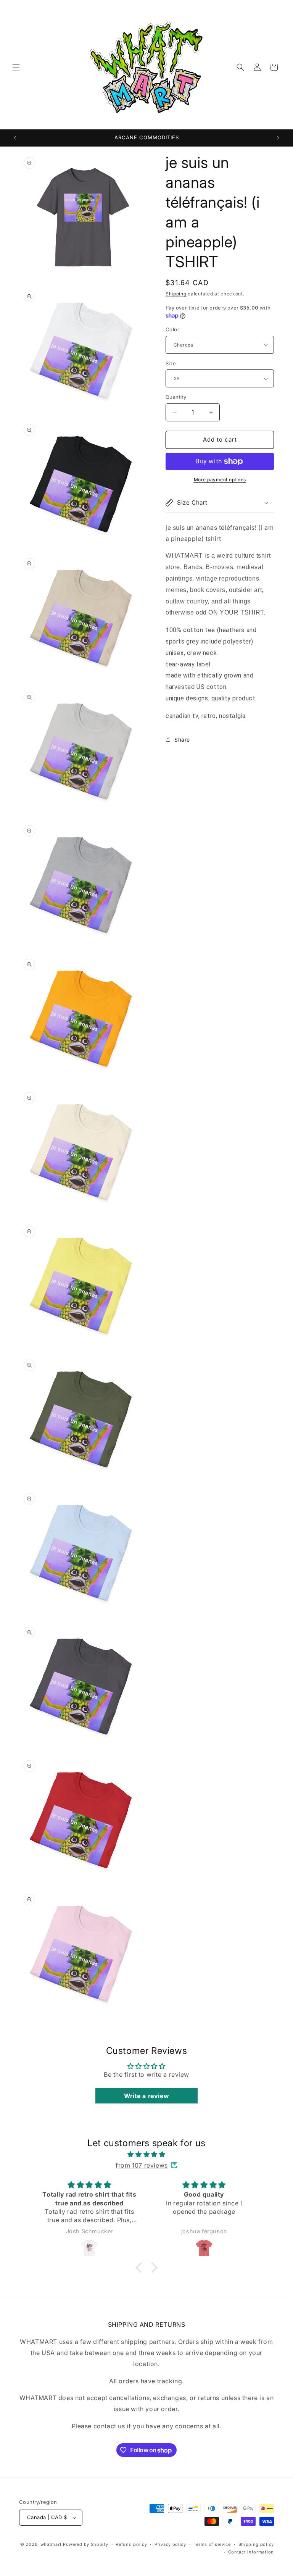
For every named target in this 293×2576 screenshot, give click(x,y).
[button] (16, 67)
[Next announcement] (278, 138)
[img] (146, 2154)
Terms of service (212, 2544)
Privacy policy (170, 2544)
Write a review (146, 2096)
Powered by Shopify (86, 2544)
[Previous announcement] (15, 138)
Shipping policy (256, 2544)
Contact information (251, 2552)
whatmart (51, 2544)
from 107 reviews (142, 2165)
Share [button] (182, 740)
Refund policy (131, 2544)
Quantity (176, 397)
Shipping (176, 294)
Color (172, 329)
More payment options (220, 480)
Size (171, 363)
